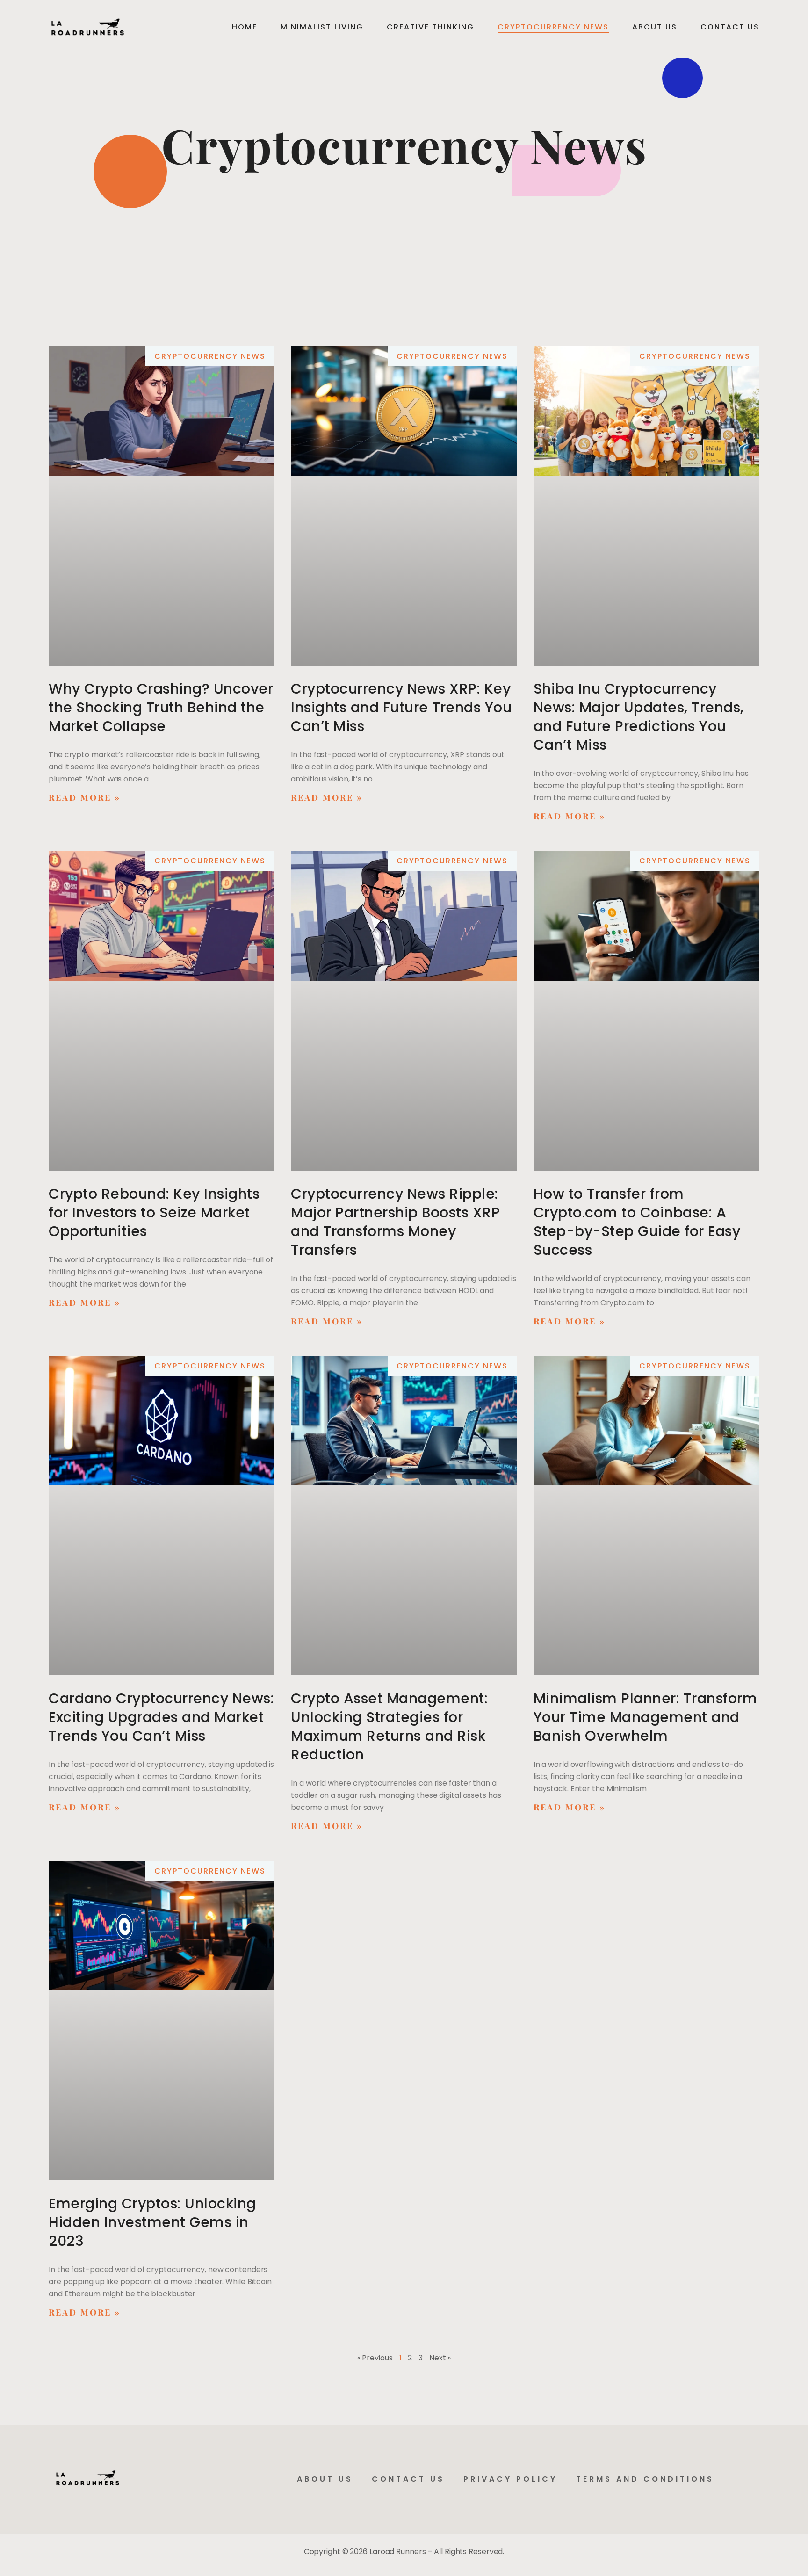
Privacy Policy (510, 2479)
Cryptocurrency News (553, 27)
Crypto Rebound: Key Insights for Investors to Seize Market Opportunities (154, 1212)
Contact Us (730, 27)
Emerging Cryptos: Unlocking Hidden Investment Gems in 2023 (152, 2222)
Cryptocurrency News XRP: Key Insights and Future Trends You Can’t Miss (401, 707)
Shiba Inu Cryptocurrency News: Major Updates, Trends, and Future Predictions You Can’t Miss (639, 717)
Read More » (85, 797)
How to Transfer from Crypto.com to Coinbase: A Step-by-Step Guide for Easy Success (637, 1222)
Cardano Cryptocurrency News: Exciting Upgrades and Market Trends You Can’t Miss (161, 1717)
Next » (440, 2358)
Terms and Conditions (645, 2479)
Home (245, 27)
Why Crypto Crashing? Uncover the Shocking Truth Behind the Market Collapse (161, 707)
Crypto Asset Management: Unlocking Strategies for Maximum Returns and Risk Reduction (389, 1726)
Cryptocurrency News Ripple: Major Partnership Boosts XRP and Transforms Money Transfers (395, 1222)
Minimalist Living (322, 27)
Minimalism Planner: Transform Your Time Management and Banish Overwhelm (646, 1717)
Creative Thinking (430, 27)
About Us (655, 27)
